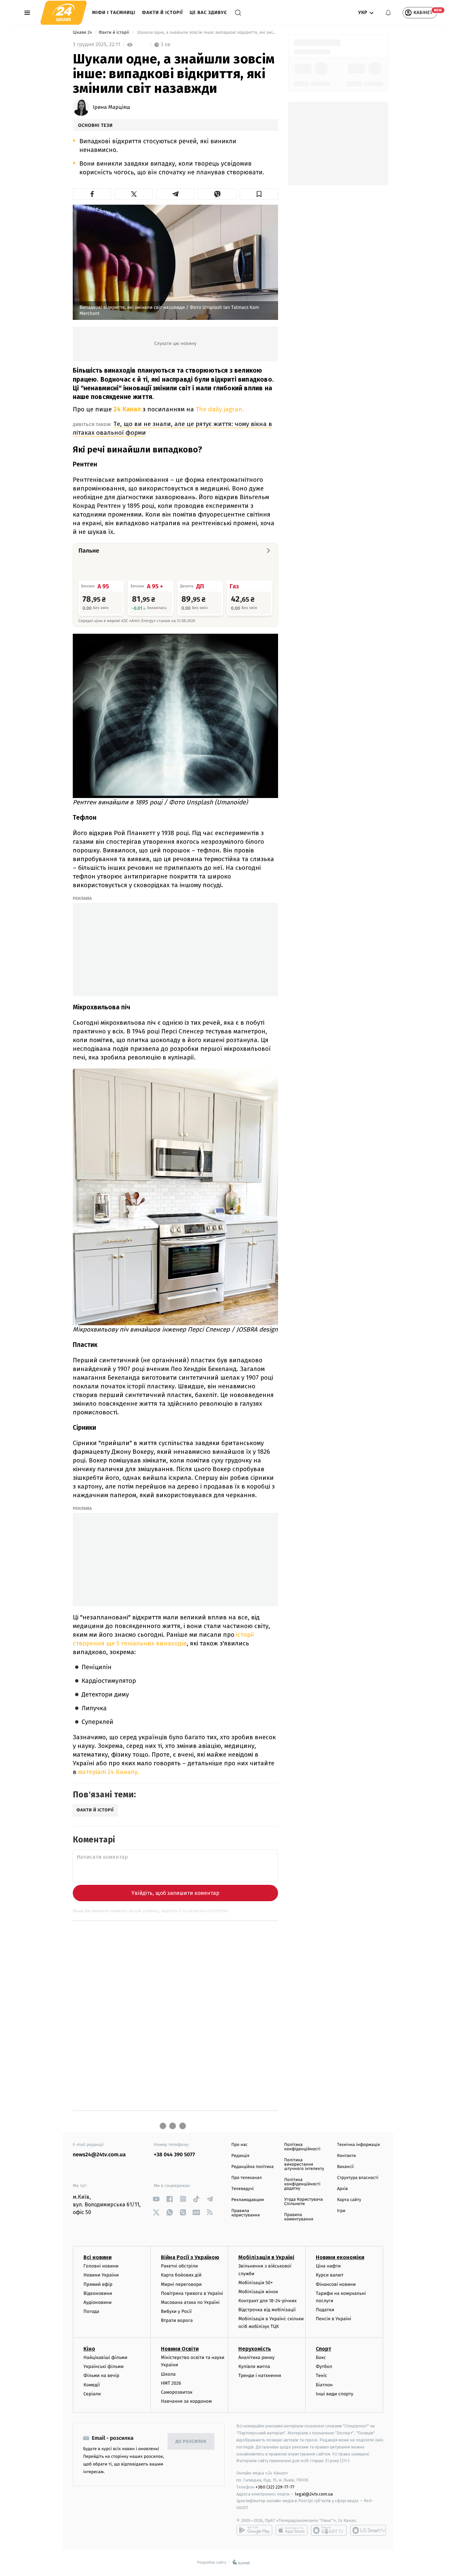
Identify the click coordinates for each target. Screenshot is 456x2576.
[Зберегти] (259, 194)
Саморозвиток (177, 2392)
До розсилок (191, 2442)
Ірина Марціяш (111, 108)
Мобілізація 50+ (256, 2283)
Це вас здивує (208, 13)
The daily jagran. (220, 409)
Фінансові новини (336, 2284)
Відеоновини (98, 2293)
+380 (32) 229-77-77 (275, 2487)
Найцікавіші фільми (105, 2357)
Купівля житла (254, 2366)
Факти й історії (162, 13)
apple (292, 2530)
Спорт (323, 2349)
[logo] (64, 13)
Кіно (89, 2349)
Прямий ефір (98, 2284)
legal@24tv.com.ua (314, 2494)
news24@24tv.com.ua (99, 2155)
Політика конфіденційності (302, 2147)
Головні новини (101, 2266)
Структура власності (358, 2178)
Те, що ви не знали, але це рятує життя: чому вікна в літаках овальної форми (172, 428)
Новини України (101, 2275)
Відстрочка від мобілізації (267, 2310)
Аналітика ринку (256, 2357)
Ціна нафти (328, 2266)
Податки (325, 2310)
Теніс (321, 2375)
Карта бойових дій (181, 2275)
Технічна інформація (359, 2145)
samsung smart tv (368, 2530)
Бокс (321, 2357)
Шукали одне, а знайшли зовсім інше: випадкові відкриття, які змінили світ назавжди (207, 33)
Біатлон (324, 2385)
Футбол (324, 2366)
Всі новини (97, 2257)
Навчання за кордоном (186, 2401)
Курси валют (330, 2275)
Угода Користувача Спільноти (303, 2202)
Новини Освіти (180, 2349)
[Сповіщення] (388, 13)
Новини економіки (340, 2257)
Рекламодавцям (248, 2200)
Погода (91, 2311)
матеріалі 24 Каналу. (109, 1772)
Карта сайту (349, 2200)
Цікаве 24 (83, 33)
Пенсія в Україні (333, 2319)
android (254, 2530)
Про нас (240, 2145)
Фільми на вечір (101, 2375)
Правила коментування (299, 2217)
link (156, 2199)
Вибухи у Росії (176, 2311)
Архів (343, 2189)
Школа (168, 2374)
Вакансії (346, 2167)
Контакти (347, 2156)
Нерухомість (255, 2349)
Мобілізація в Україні (266, 2257)
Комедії (92, 2385)
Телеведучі (243, 2189)
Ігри (341, 2211)
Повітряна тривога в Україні (192, 2293)
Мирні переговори (181, 2284)
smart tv (329, 2530)
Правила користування (246, 2213)
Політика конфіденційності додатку (302, 2184)
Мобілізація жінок (258, 2292)
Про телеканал (247, 2178)
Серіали (92, 2394)
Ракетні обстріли (179, 2266)
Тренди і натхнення (260, 2375)
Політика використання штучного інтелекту (304, 2164)
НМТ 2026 (171, 2383)
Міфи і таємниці (114, 13)
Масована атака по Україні (190, 2302)
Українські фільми (103, 2366)
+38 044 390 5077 (174, 2155)
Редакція (240, 2156)
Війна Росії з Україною (190, 2257)
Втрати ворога (177, 2320)
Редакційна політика (253, 2167)
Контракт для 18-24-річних (267, 2301)
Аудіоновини (97, 2302)
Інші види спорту (334, 2394)
